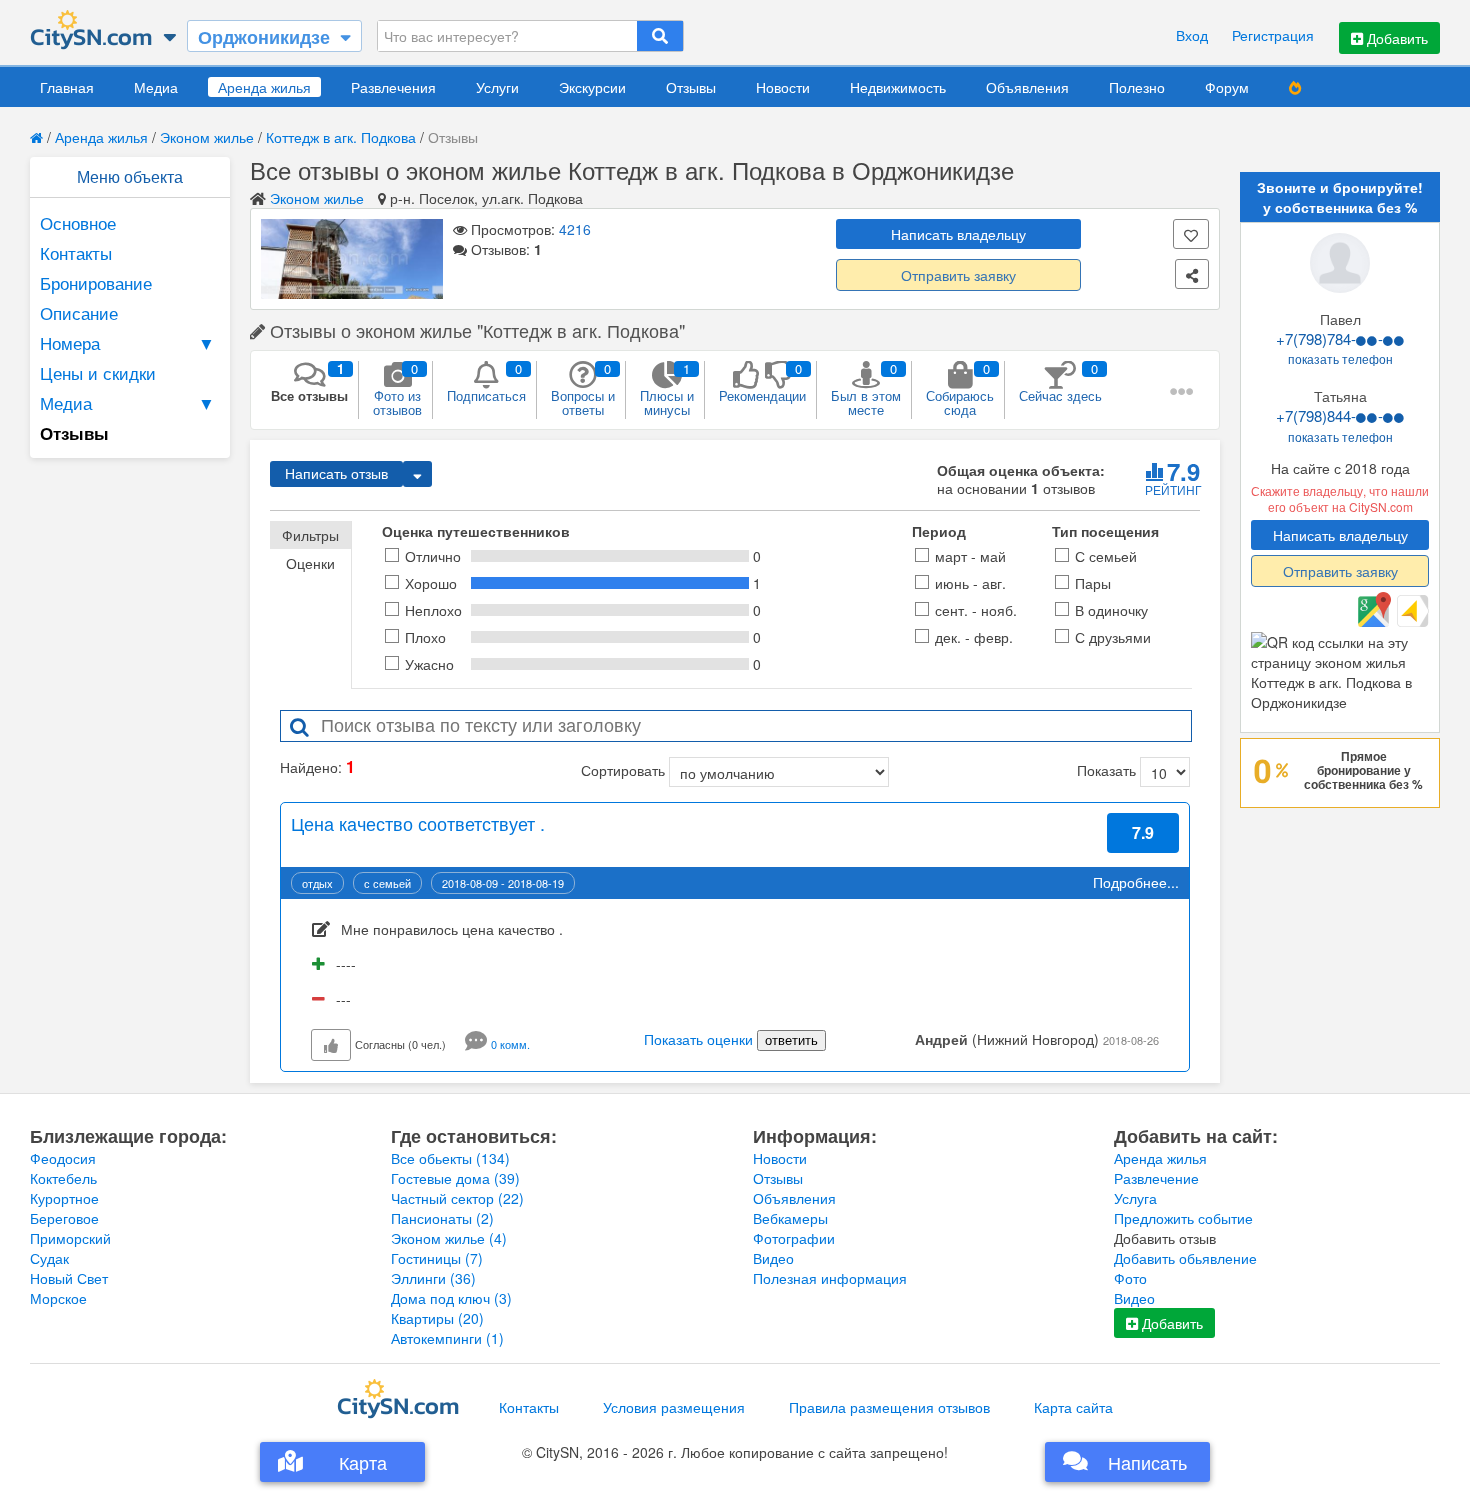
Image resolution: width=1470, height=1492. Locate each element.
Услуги (497, 87)
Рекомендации (762, 382)
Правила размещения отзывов (889, 1407)
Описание (79, 312)
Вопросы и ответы (583, 389)
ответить (791, 1040)
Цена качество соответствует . (418, 823)
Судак (49, 1258)
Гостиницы (437, 1258)
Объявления (1027, 87)
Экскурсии (592, 87)
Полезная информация (830, 1278)
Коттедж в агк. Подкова (341, 137)
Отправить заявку (958, 275)
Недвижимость (898, 87)
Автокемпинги (447, 1338)
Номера (127, 342)
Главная (67, 87)
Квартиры (437, 1318)
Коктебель (63, 1178)
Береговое (64, 1218)
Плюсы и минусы (667, 389)
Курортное (64, 1198)
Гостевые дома (455, 1178)
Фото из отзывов (397, 389)
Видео (773, 1258)
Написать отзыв (336, 474)
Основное (78, 222)
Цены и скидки (98, 372)
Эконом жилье (207, 137)
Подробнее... (1136, 882)
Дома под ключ (451, 1298)
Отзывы (691, 87)
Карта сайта (1073, 1407)
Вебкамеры (790, 1218)
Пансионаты (442, 1218)
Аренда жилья (264, 87)
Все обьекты (450, 1158)
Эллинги (433, 1278)
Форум (1227, 87)
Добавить (1395, 38)
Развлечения (393, 87)
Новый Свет (69, 1278)
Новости (783, 87)
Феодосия (63, 1158)
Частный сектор (457, 1198)
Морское (58, 1298)
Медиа (156, 87)
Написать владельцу (958, 234)
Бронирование (96, 282)
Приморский (70, 1238)
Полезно (1137, 87)
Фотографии (794, 1238)
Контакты (76, 252)
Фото (1130, 1278)
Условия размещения (674, 1407)
